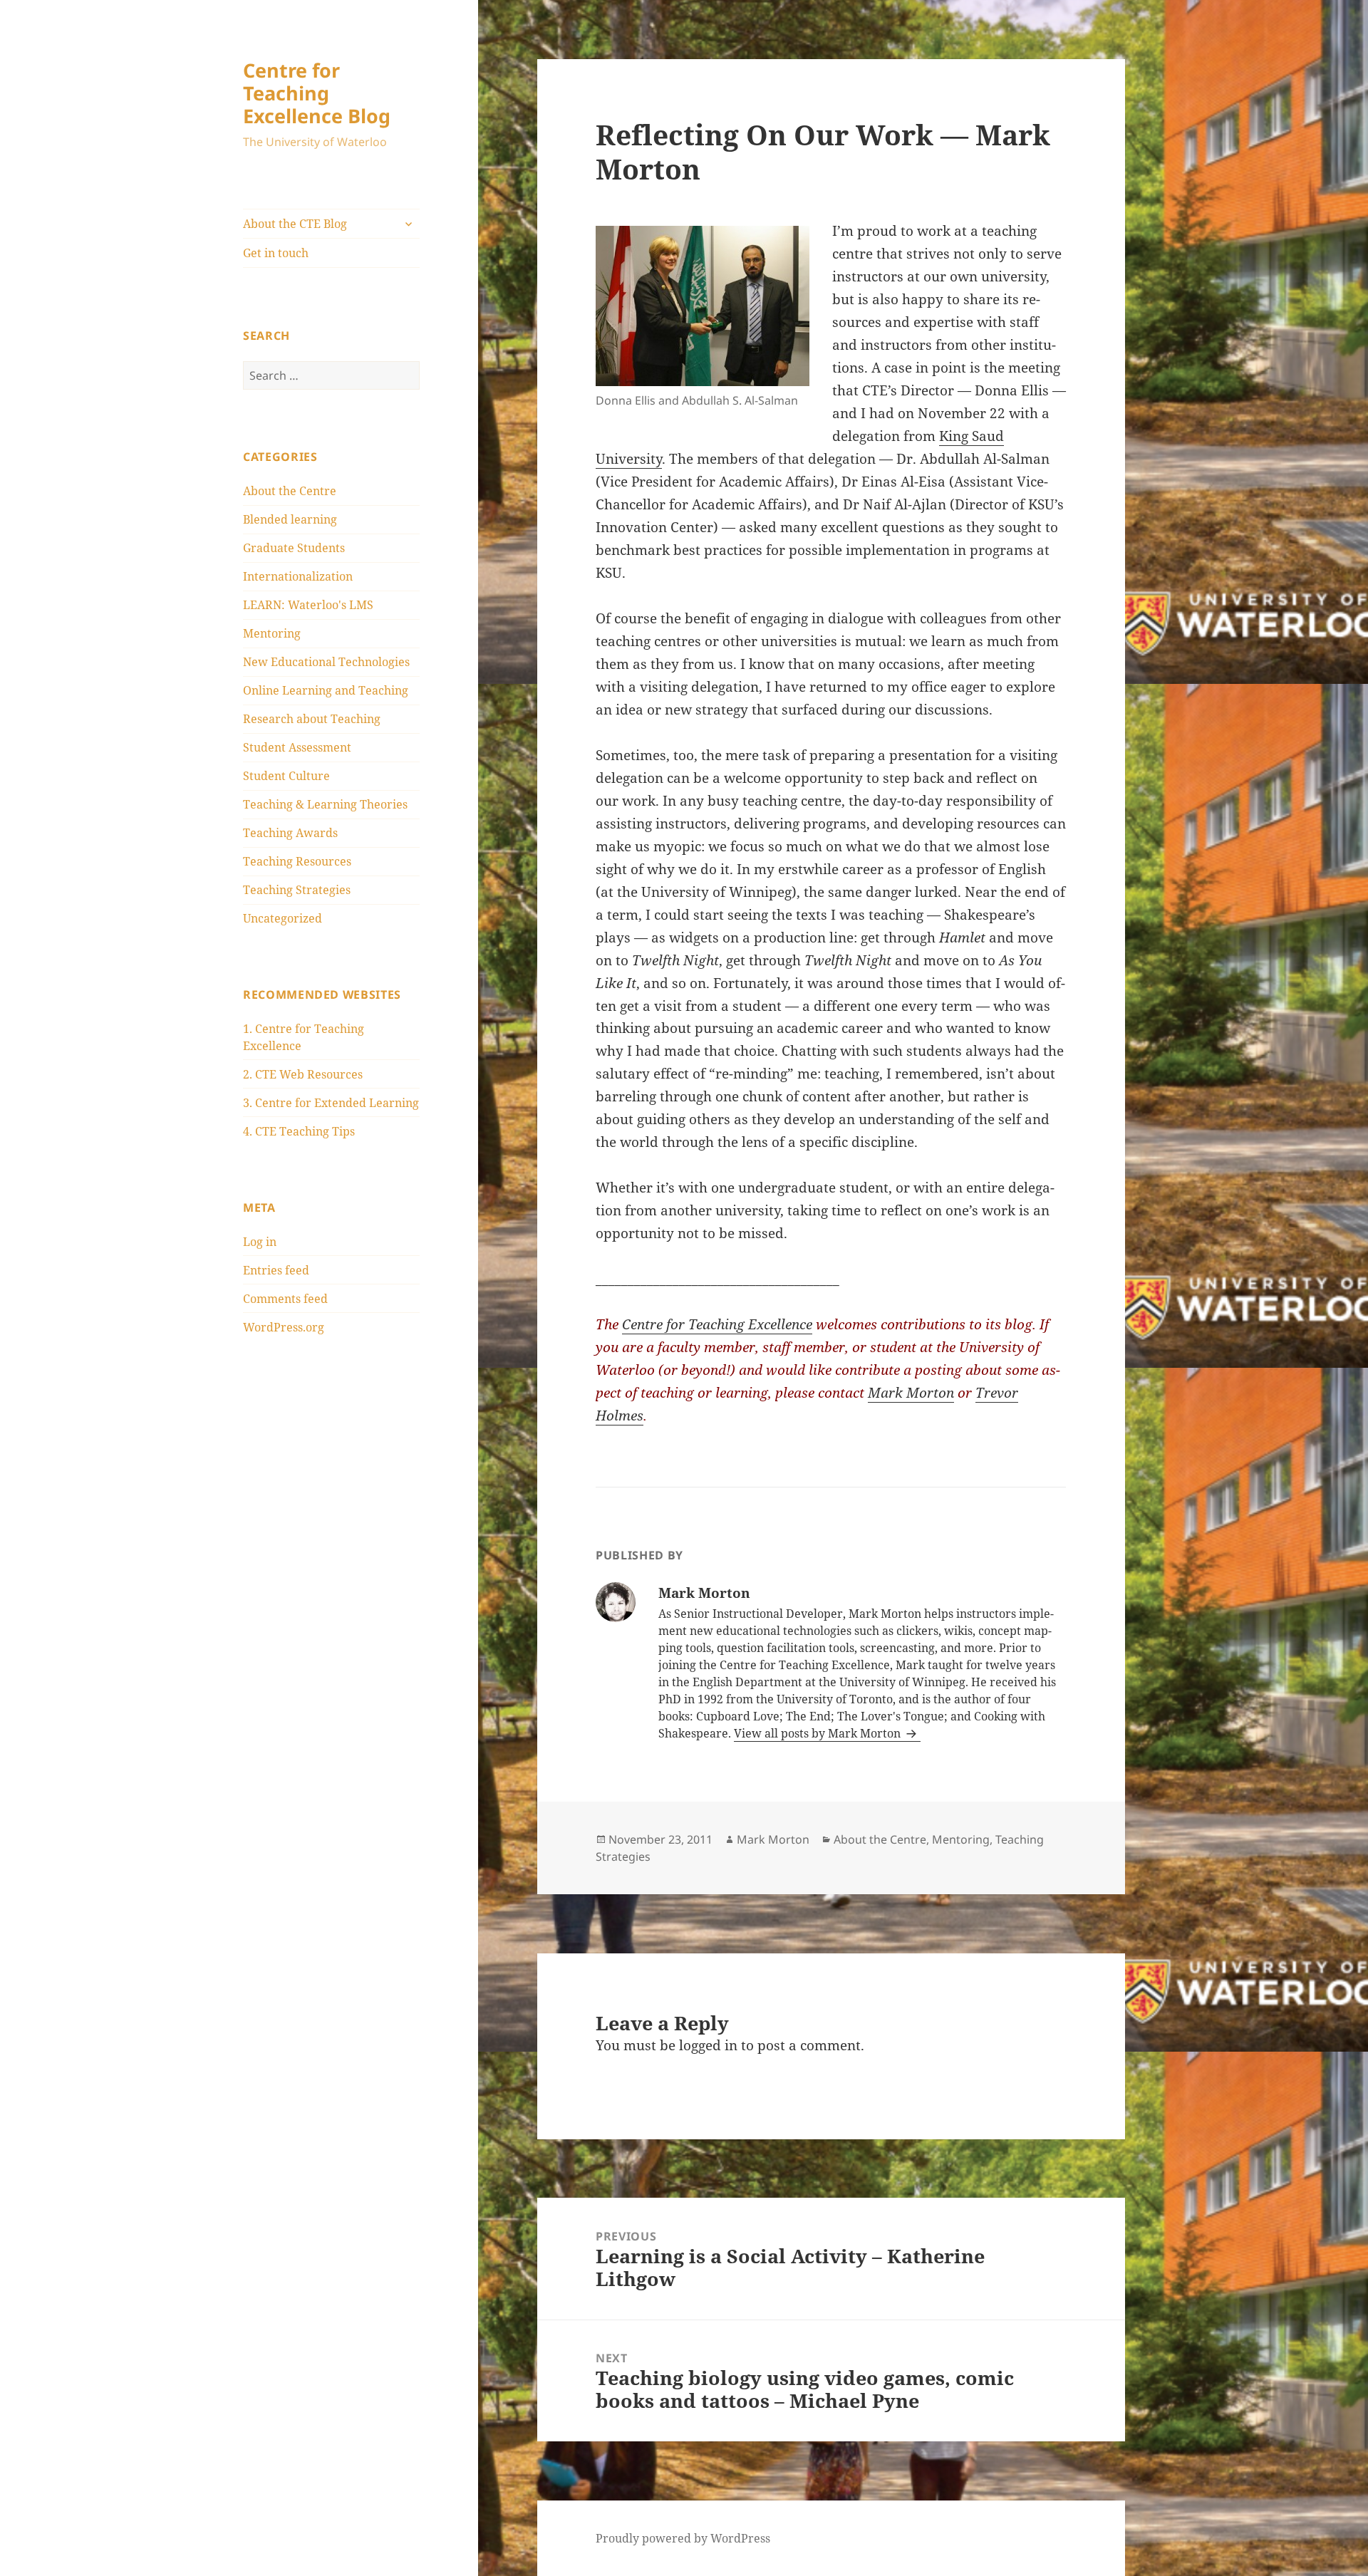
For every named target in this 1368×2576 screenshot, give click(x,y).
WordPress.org (284, 1327)
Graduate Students (294, 548)
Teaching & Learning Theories (325, 804)
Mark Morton (911, 1393)
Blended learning (290, 519)
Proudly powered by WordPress (683, 2538)
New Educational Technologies (326, 662)
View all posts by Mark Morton (819, 1733)
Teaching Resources (297, 861)
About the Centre (290, 491)
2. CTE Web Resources (303, 1074)
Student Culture (286, 776)
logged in (708, 2045)
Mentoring (272, 633)
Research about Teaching (312, 719)
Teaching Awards (290, 833)
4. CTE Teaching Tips (299, 1131)
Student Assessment (297, 747)
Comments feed (285, 1299)
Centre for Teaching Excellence (717, 1324)
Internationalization (298, 576)
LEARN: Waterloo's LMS (308, 605)
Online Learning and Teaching (326, 690)
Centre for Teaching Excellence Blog (317, 93)
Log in (260, 1242)
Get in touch (276, 253)
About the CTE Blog (295, 224)
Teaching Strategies (297, 890)
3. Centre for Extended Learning (331, 1103)
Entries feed (276, 1270)
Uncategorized (283, 918)
